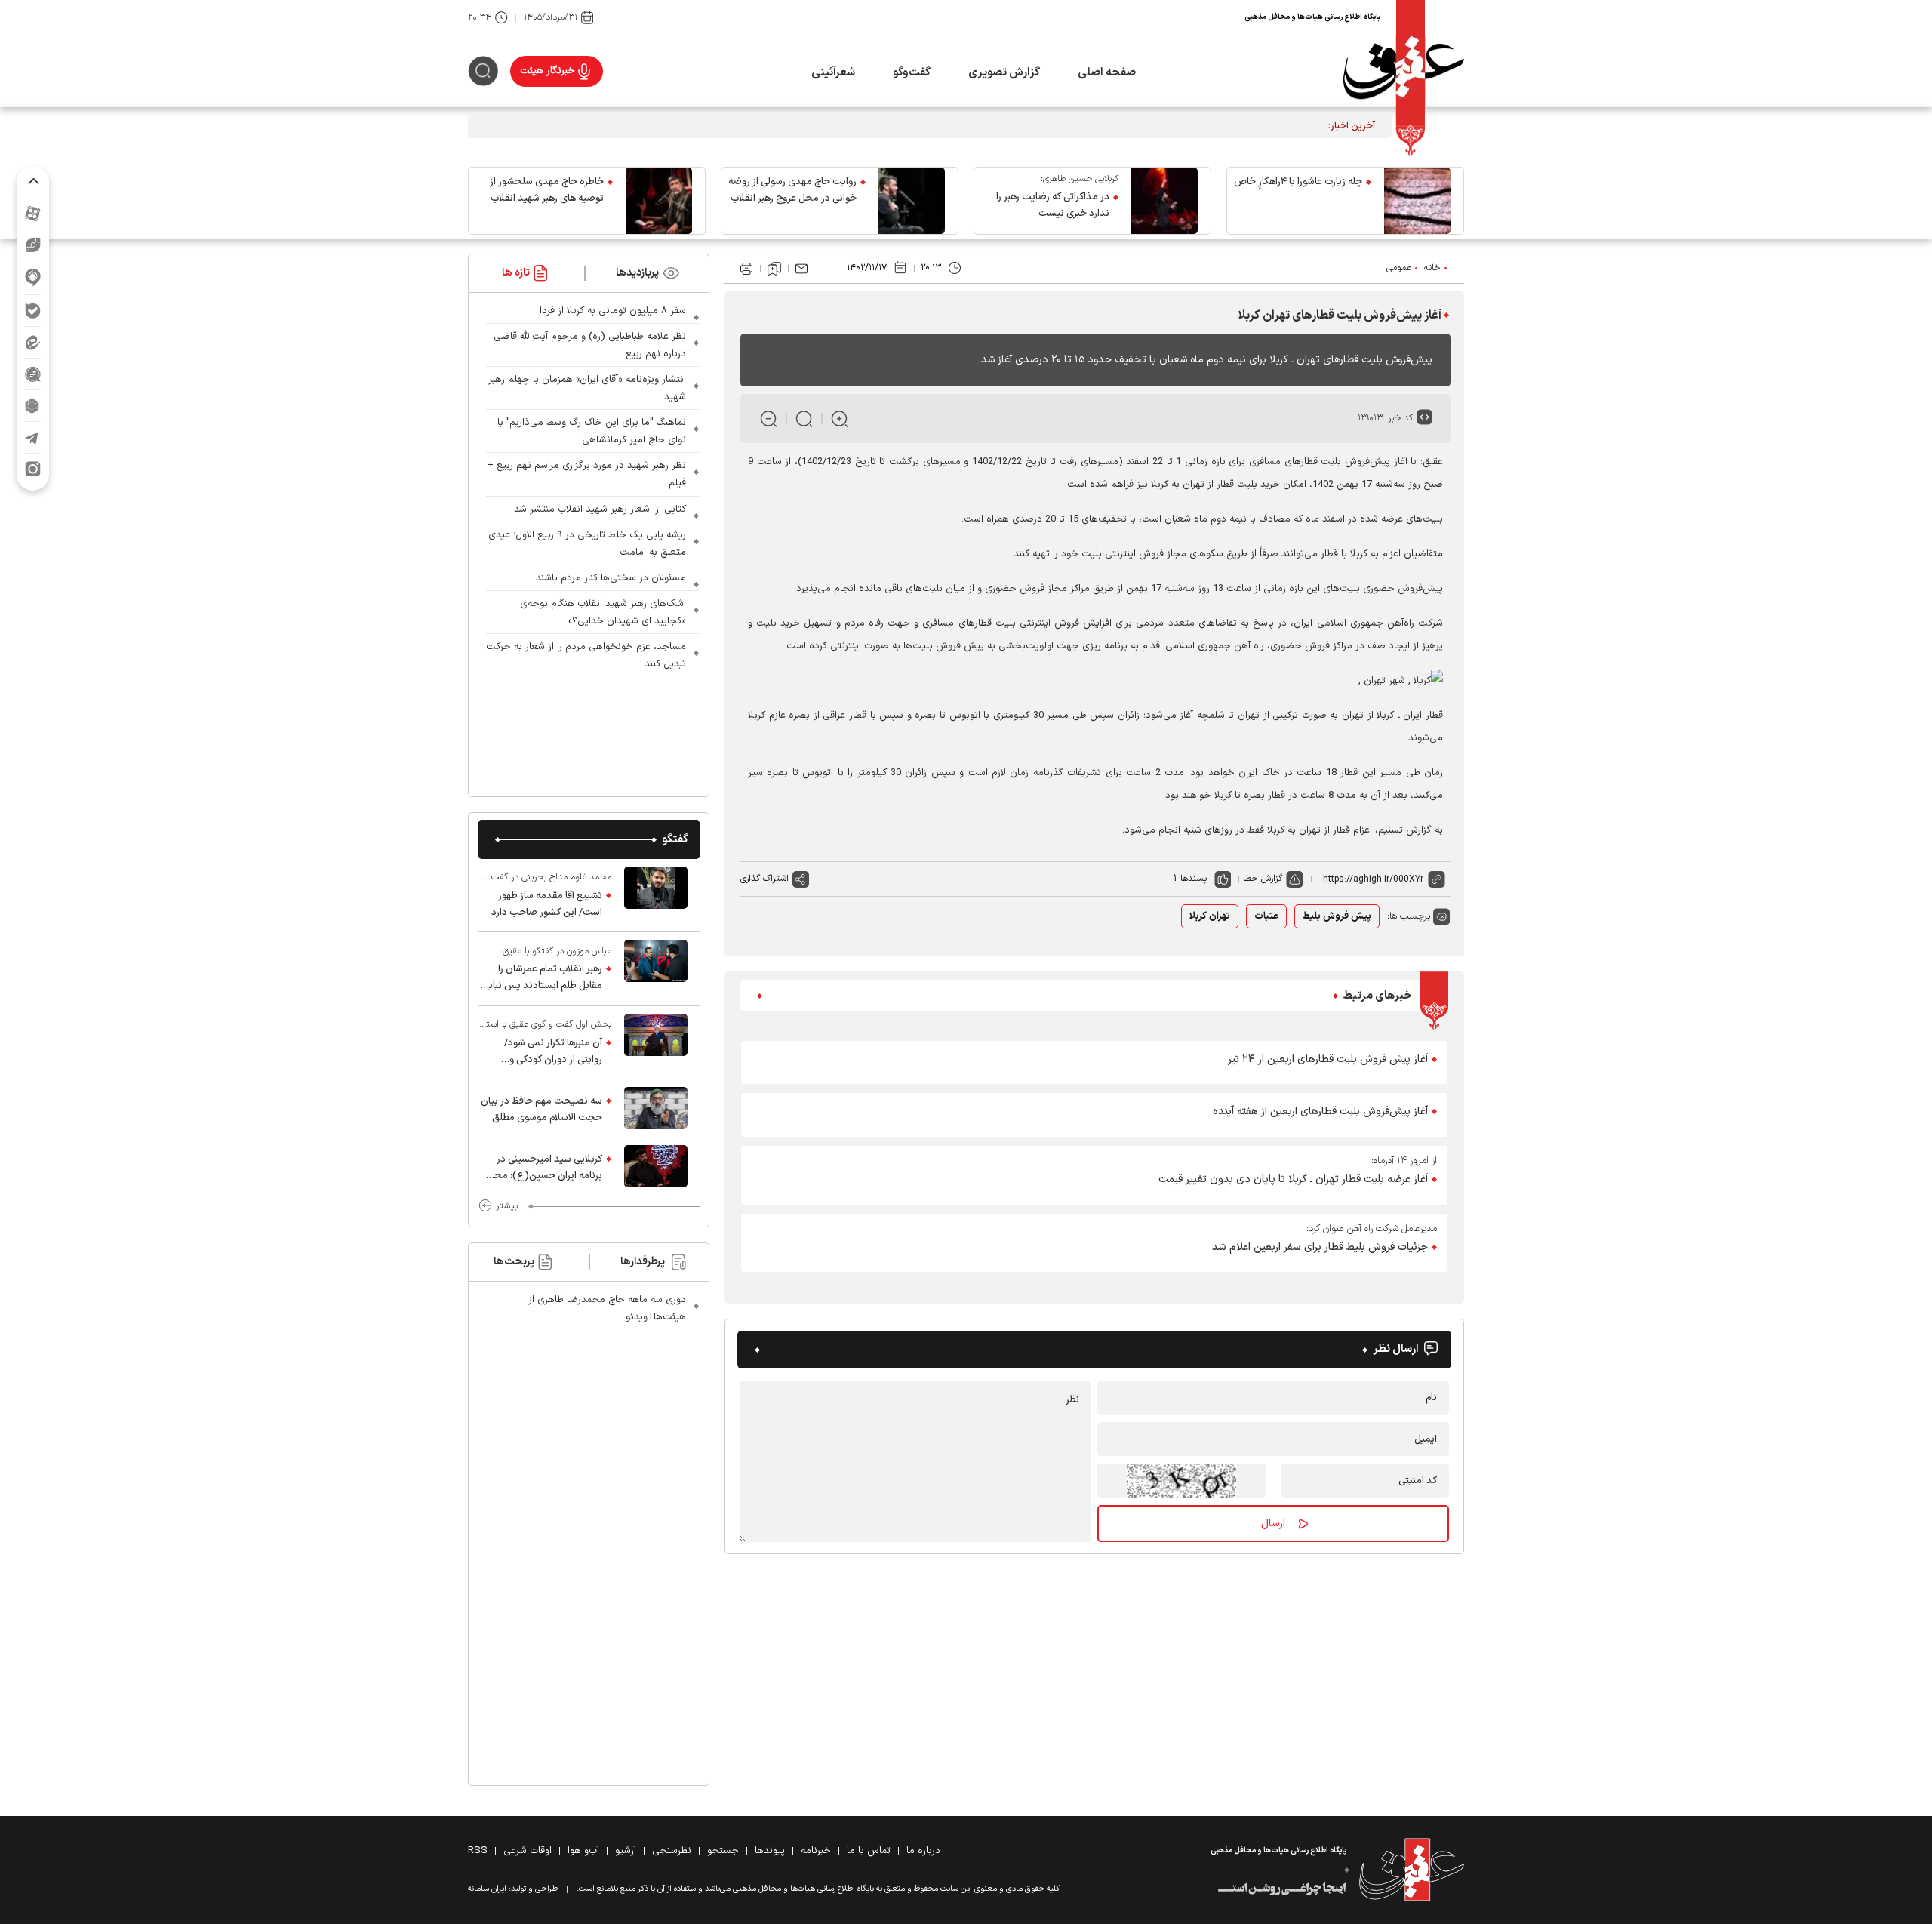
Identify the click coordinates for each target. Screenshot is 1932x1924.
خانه (1432, 268)
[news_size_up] (840, 419)
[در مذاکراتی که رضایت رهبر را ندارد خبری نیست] (1164, 201)
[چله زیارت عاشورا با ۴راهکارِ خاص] (1417, 201)
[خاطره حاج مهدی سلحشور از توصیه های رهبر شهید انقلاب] (659, 201)
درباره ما (923, 1851)
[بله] (33, 311)
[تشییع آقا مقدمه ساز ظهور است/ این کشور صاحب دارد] (656, 895)
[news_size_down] (769, 419)
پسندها (1194, 879)
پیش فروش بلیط (1337, 916)
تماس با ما (869, 1851)
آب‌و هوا (583, 1851)
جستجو (723, 1851)
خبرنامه (816, 1851)
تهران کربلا (1210, 916)
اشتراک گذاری (764, 879)
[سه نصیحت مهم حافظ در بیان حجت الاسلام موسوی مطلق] (656, 1108)
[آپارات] (33, 213)
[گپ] (33, 374)
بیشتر (507, 1206)
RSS (478, 1851)
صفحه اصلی (1107, 73)
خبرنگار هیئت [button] (548, 71)
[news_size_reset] (804, 419)
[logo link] (1404, 71)
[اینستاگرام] (33, 469)
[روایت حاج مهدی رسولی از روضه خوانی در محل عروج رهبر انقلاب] (912, 201)
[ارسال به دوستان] (801, 269)
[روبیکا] (33, 406)
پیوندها (770, 1851)
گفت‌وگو (912, 73)
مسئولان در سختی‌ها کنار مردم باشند (611, 578)
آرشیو (626, 1851)
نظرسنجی (672, 1851)
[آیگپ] (33, 277)
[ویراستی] (33, 245)
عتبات (1266, 916)
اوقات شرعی (528, 1851)
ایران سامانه (487, 1889)
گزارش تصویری (1004, 73)
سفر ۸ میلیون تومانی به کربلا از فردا (613, 311)
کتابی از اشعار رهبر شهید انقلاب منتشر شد (600, 509)
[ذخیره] (774, 269)
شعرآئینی (833, 73)
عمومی (1399, 268)
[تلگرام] (33, 437)
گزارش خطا (1263, 879)
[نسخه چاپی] (746, 269)
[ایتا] (33, 342)
